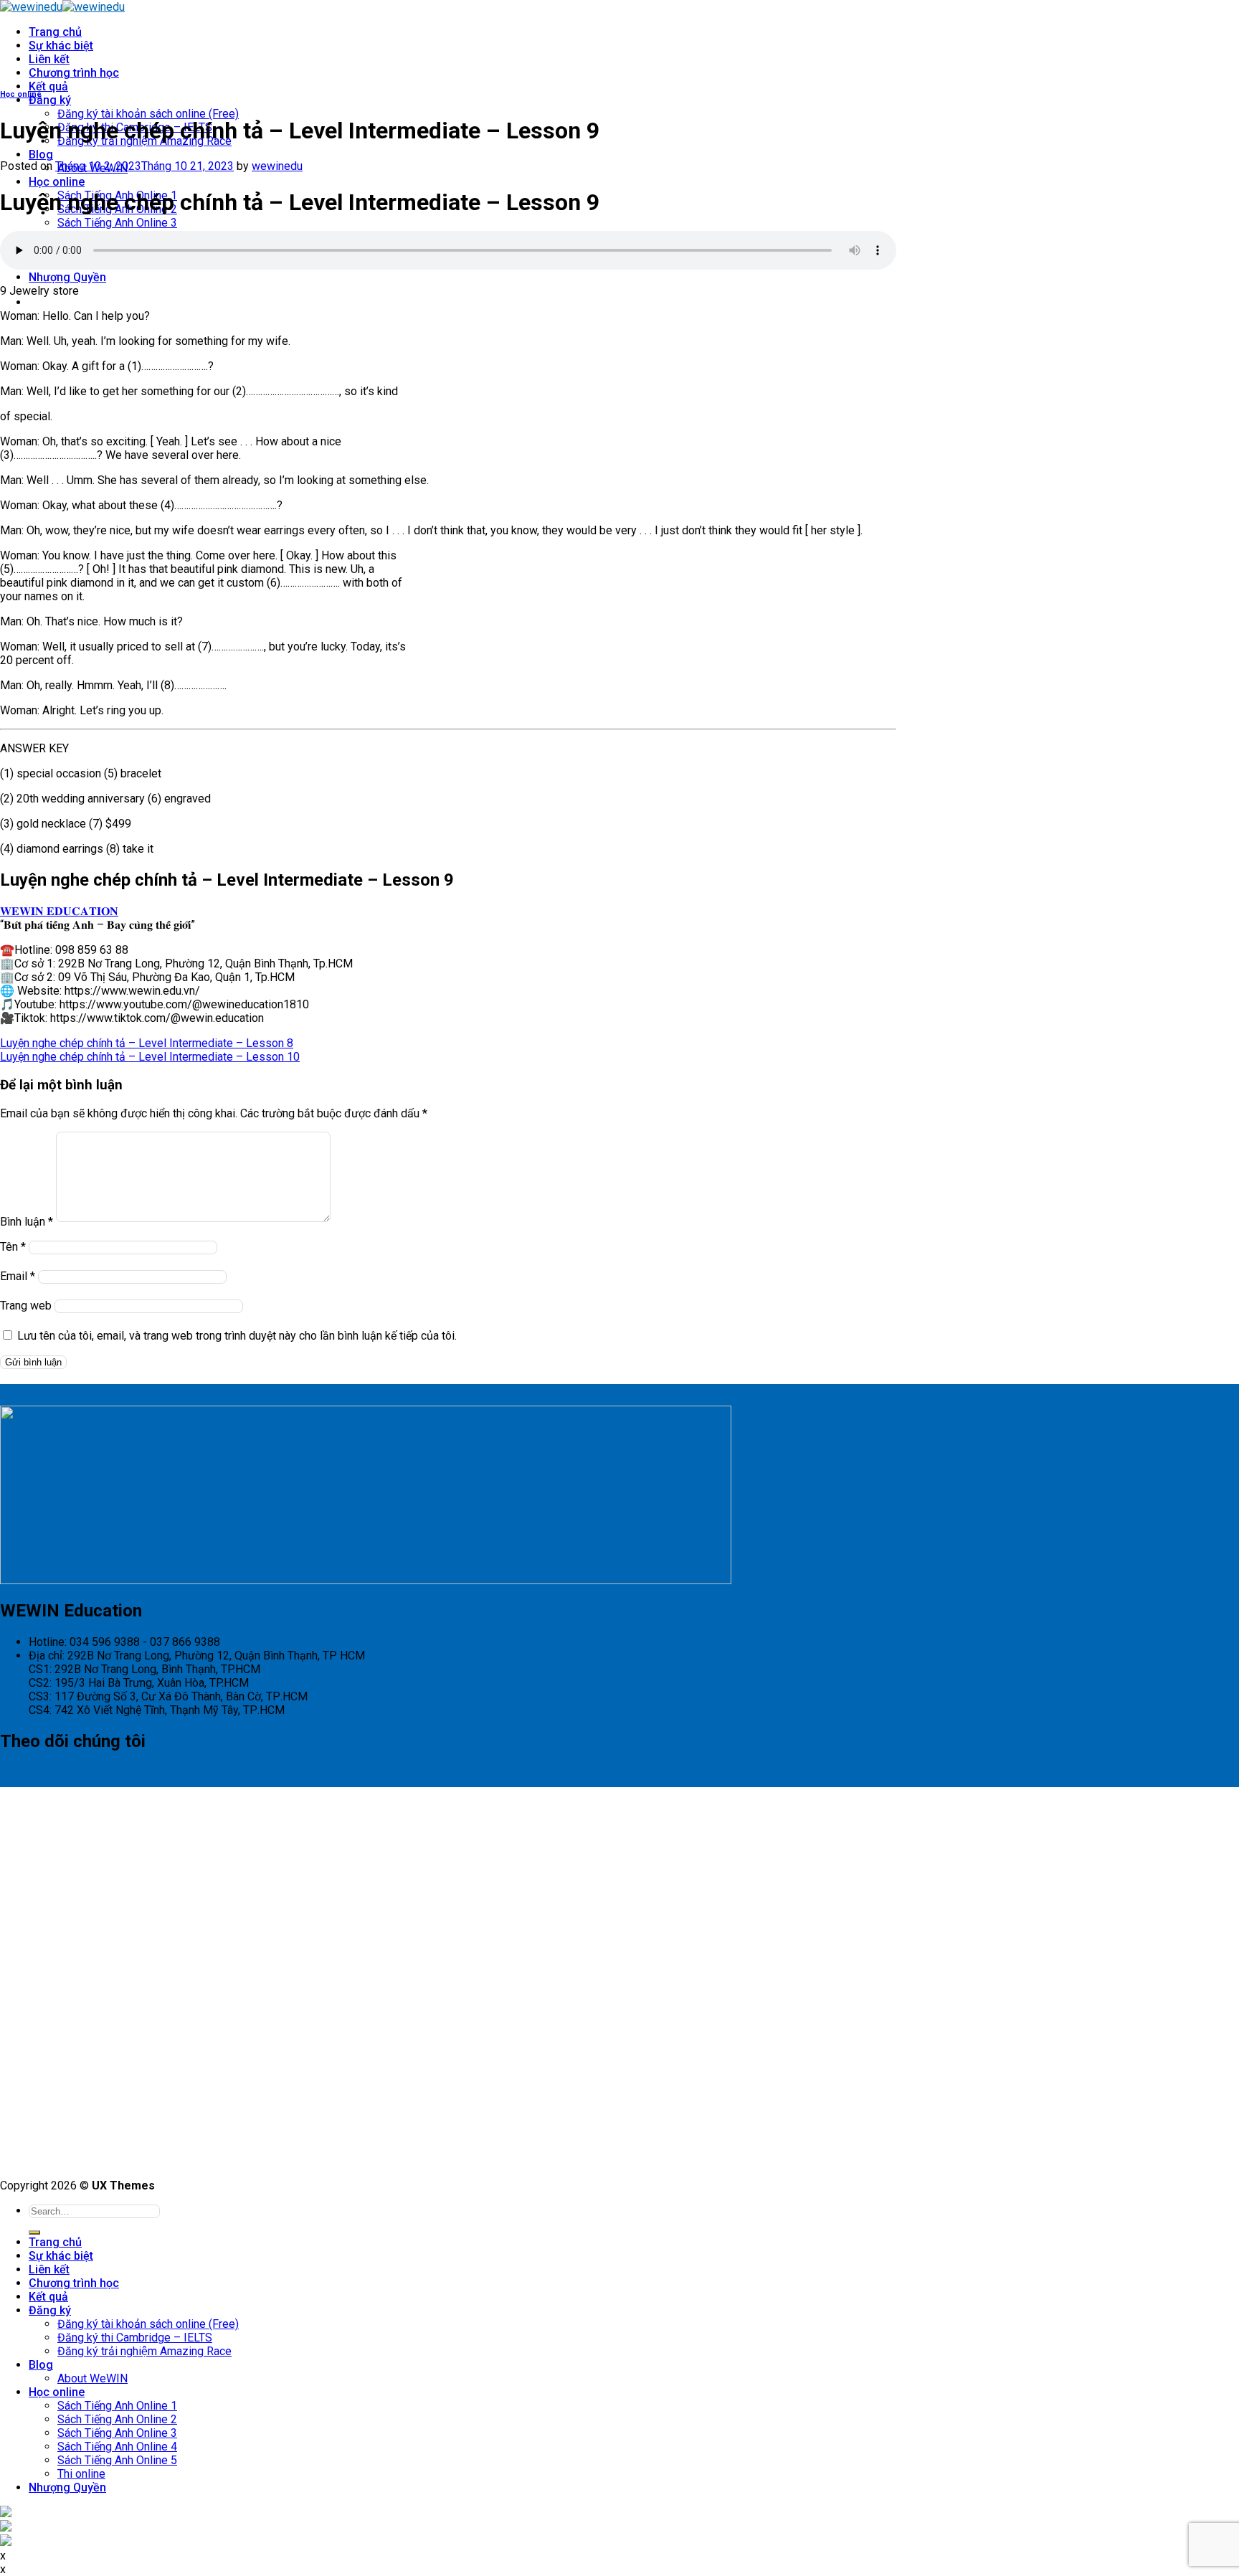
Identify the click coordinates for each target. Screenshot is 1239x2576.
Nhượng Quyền (67, 277)
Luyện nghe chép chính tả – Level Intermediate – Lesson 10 (150, 1057)
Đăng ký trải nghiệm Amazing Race (144, 2351)
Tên (13, 1247)
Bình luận (27, 1222)
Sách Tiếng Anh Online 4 (117, 2447)
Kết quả (48, 86)
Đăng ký (50, 100)
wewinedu (277, 166)
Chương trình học (74, 73)
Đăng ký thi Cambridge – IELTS (135, 2338)
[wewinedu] (62, 7)
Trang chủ (55, 32)
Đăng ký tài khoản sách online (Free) (148, 114)
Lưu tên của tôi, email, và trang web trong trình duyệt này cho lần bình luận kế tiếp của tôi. (237, 1336)
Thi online (81, 2474)
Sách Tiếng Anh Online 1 (117, 2406)
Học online (57, 182)
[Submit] (34, 2232)
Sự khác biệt (61, 46)
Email (18, 1276)
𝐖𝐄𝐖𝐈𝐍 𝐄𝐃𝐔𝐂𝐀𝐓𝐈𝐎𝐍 (59, 911)
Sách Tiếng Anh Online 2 (117, 2419)
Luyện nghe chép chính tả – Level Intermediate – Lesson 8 (147, 1043)
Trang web (26, 1306)
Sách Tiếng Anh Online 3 (117, 223)
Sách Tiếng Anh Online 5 (117, 2460)
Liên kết (49, 59)
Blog (41, 155)
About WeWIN (92, 2378)
